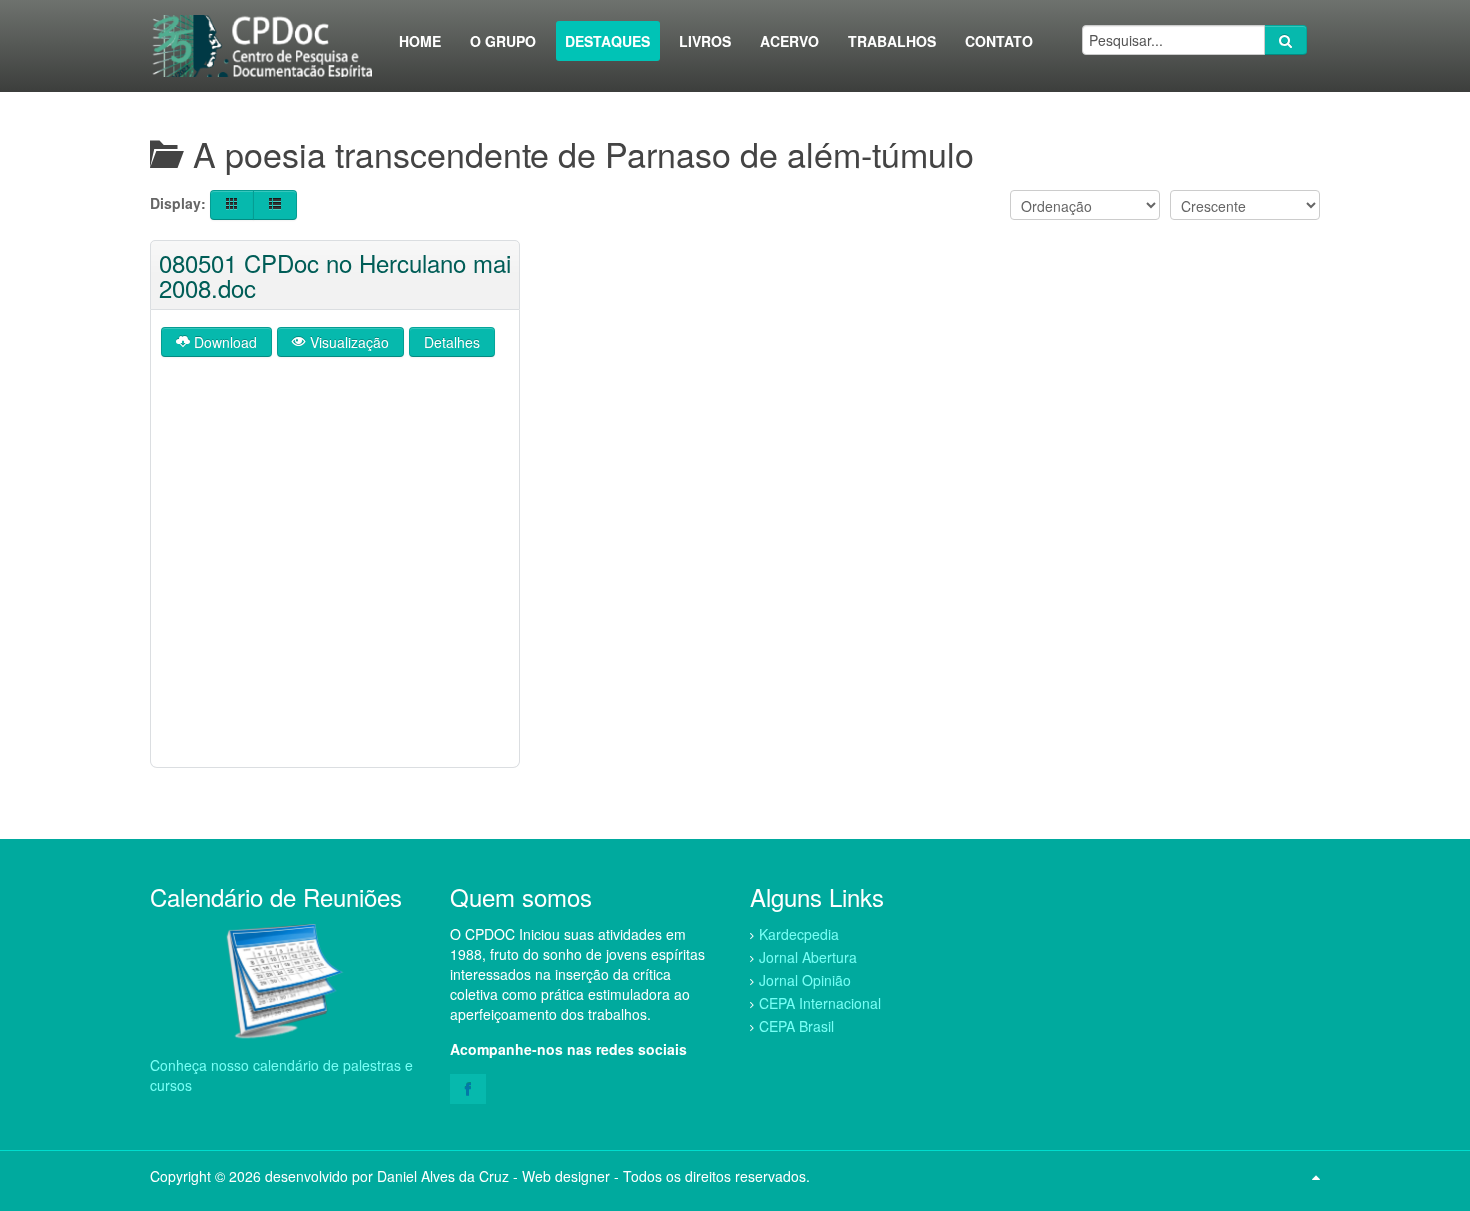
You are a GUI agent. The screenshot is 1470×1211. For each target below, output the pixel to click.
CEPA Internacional (820, 1003)
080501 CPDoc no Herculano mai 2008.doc (335, 275)
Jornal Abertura (808, 957)
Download (223, 342)
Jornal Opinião (805, 980)
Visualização (347, 342)
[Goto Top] (1316, 1176)
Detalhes (452, 342)
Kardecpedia (799, 934)
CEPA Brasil (796, 1026)
